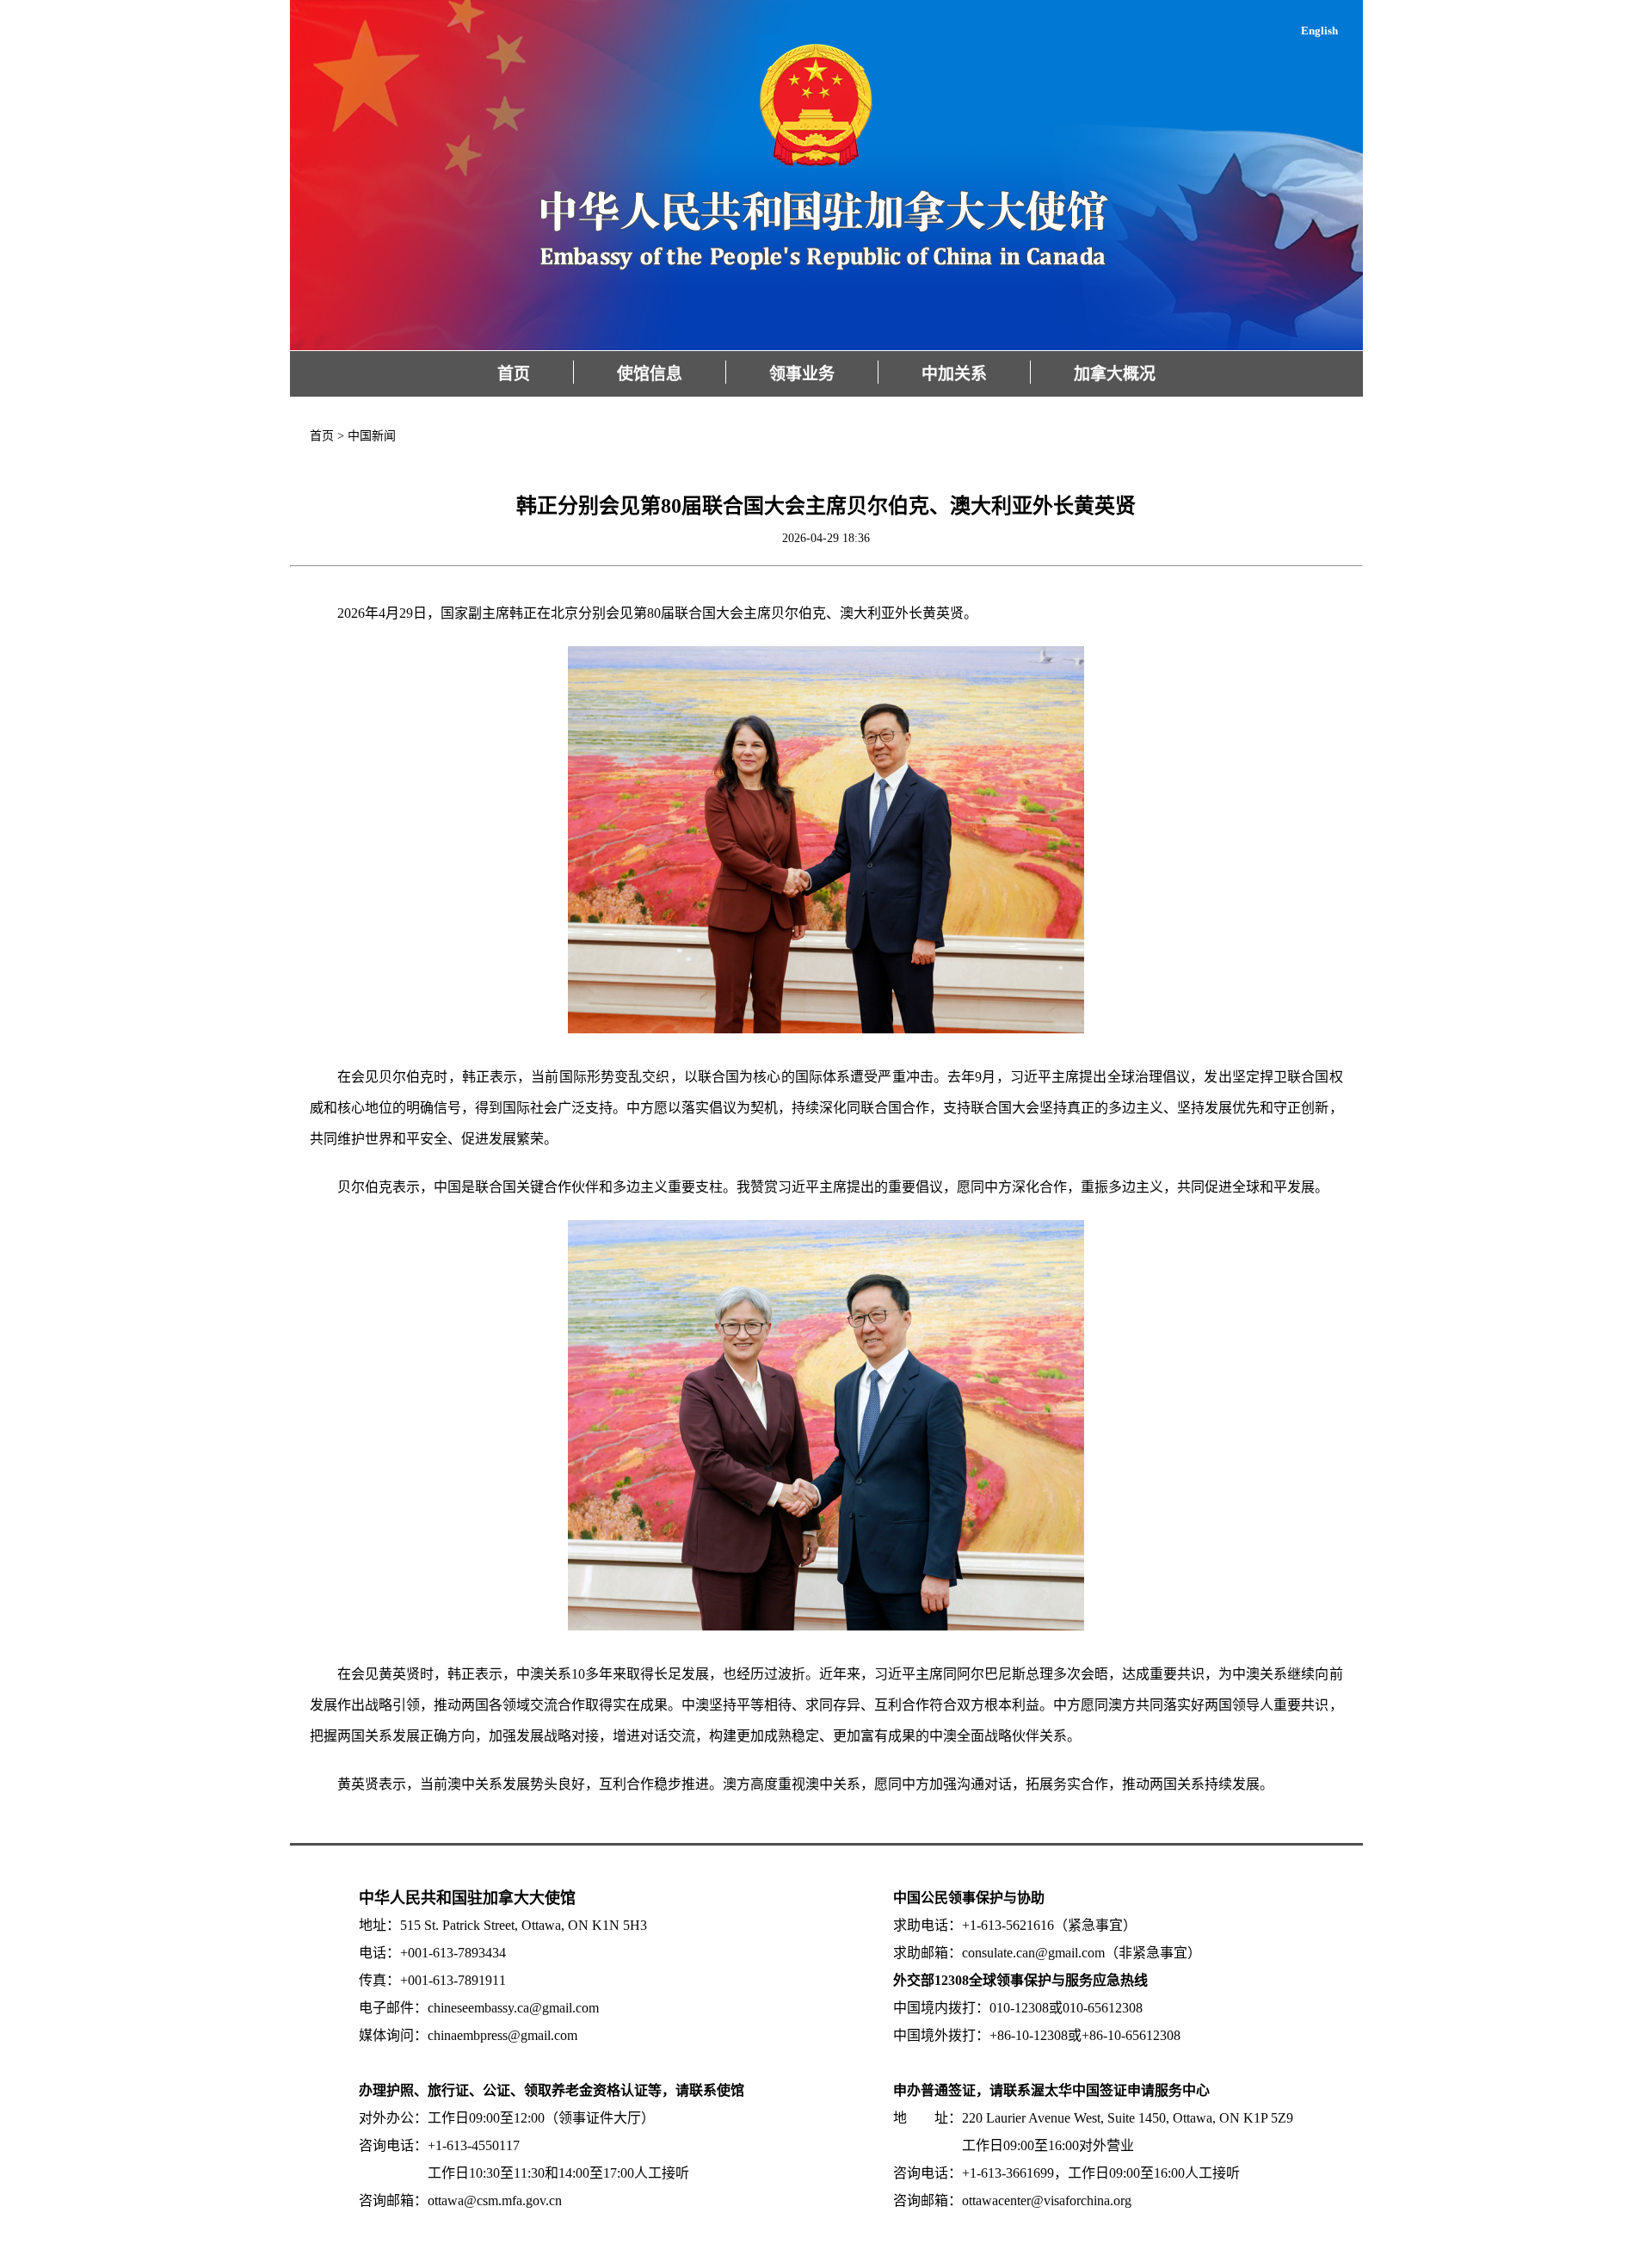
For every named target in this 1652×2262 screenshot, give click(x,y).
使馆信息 (650, 374)
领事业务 (802, 374)
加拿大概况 (1115, 374)
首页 (514, 374)
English (1319, 31)
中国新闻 (372, 436)
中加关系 (954, 374)
